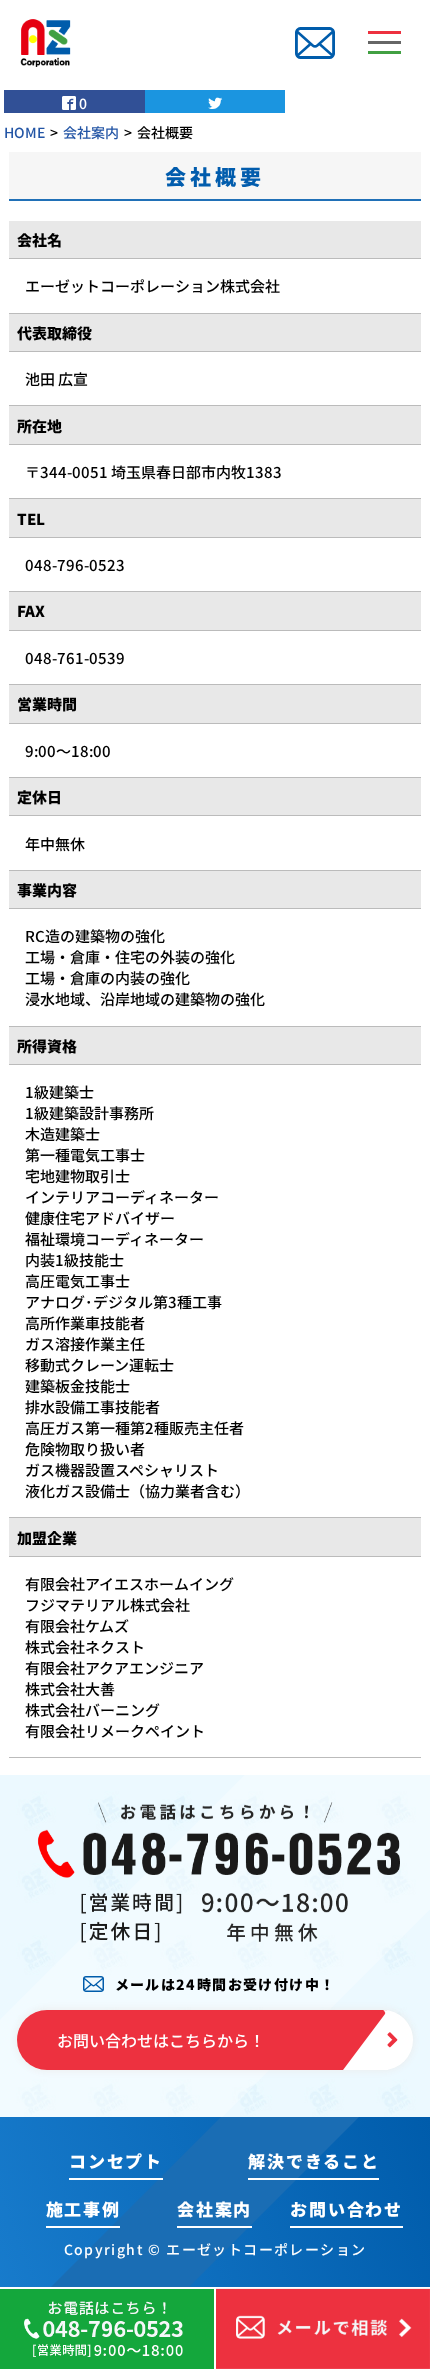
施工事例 (83, 2208)
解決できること (313, 2160)
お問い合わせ (346, 2208)
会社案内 (214, 2208)
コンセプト (116, 2160)
